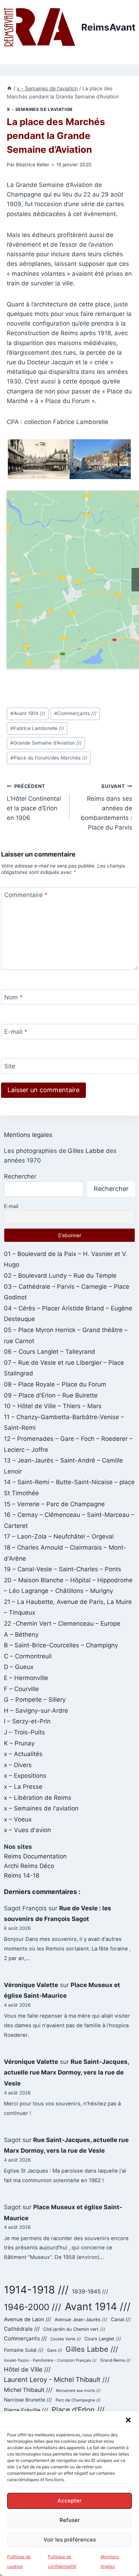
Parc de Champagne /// (78, 2400)
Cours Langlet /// (103, 2339)
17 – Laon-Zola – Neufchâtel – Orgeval (59, 1536)
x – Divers (18, 1765)
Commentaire (26, 895)
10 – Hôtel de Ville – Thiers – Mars (53, 1406)
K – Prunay (19, 1743)
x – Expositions (25, 1776)
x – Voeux (18, 1819)
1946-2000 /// (33, 2307)
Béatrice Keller (33, 165)
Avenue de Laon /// (27, 2319)
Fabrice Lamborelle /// (37, 728)
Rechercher (20, 1176)
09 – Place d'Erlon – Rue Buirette (51, 1395)
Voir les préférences (70, 2540)
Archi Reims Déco (29, 1866)
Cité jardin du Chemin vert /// (74, 2329)
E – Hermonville (26, 1678)
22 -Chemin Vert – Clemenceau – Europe (62, 1624)
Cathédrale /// (22, 2329)
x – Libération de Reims (38, 1798)
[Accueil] (9, 88)
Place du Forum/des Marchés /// (49, 758)
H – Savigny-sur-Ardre (36, 1711)
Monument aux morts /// (78, 2390)
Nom (14, 997)
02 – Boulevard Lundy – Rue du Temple (60, 1276)
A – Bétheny (21, 1635)
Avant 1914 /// (28, 713)
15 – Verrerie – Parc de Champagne (54, 1504)
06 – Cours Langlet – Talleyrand (50, 1352)
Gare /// (55, 2350)
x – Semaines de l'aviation (41, 1808)
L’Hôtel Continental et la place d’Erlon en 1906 (34, 802)
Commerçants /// (75, 713)
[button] (128, 2420)
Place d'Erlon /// (78, 2410)
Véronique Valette (31, 1985)
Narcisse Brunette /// (28, 2400)
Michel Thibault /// (28, 2390)
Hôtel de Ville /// (27, 2369)
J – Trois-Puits (24, 1732)
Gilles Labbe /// (92, 2349)
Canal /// (121, 2319)
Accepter (69, 2500)
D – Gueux (19, 1667)
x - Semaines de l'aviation (40, 109)
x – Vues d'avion (27, 1830)
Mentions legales (28, 1135)
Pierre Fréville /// (26, 2410)
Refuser (70, 2520)
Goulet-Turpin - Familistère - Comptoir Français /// (50, 2360)
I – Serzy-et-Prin (27, 1721)
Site (10, 1066)
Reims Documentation (35, 1856)
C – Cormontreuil (28, 1656)
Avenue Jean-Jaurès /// (81, 2319)
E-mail (16, 1032)
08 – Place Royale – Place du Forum (55, 1384)
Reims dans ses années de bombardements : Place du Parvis (107, 807)
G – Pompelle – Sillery (35, 1700)
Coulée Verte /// (66, 2339)
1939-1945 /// (90, 2291)
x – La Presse (23, 1787)
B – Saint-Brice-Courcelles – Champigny (61, 1645)
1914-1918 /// (36, 2290)
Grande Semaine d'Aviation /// (46, 743)
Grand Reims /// (115, 2360)
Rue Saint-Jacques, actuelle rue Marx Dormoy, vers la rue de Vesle (66, 2073)
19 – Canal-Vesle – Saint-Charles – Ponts (63, 1569)
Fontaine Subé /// (24, 2350)
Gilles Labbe (86, 1151)
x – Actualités (23, 1754)
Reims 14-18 (22, 1875)
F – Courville (21, 1689)
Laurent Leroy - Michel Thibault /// (57, 2379)
